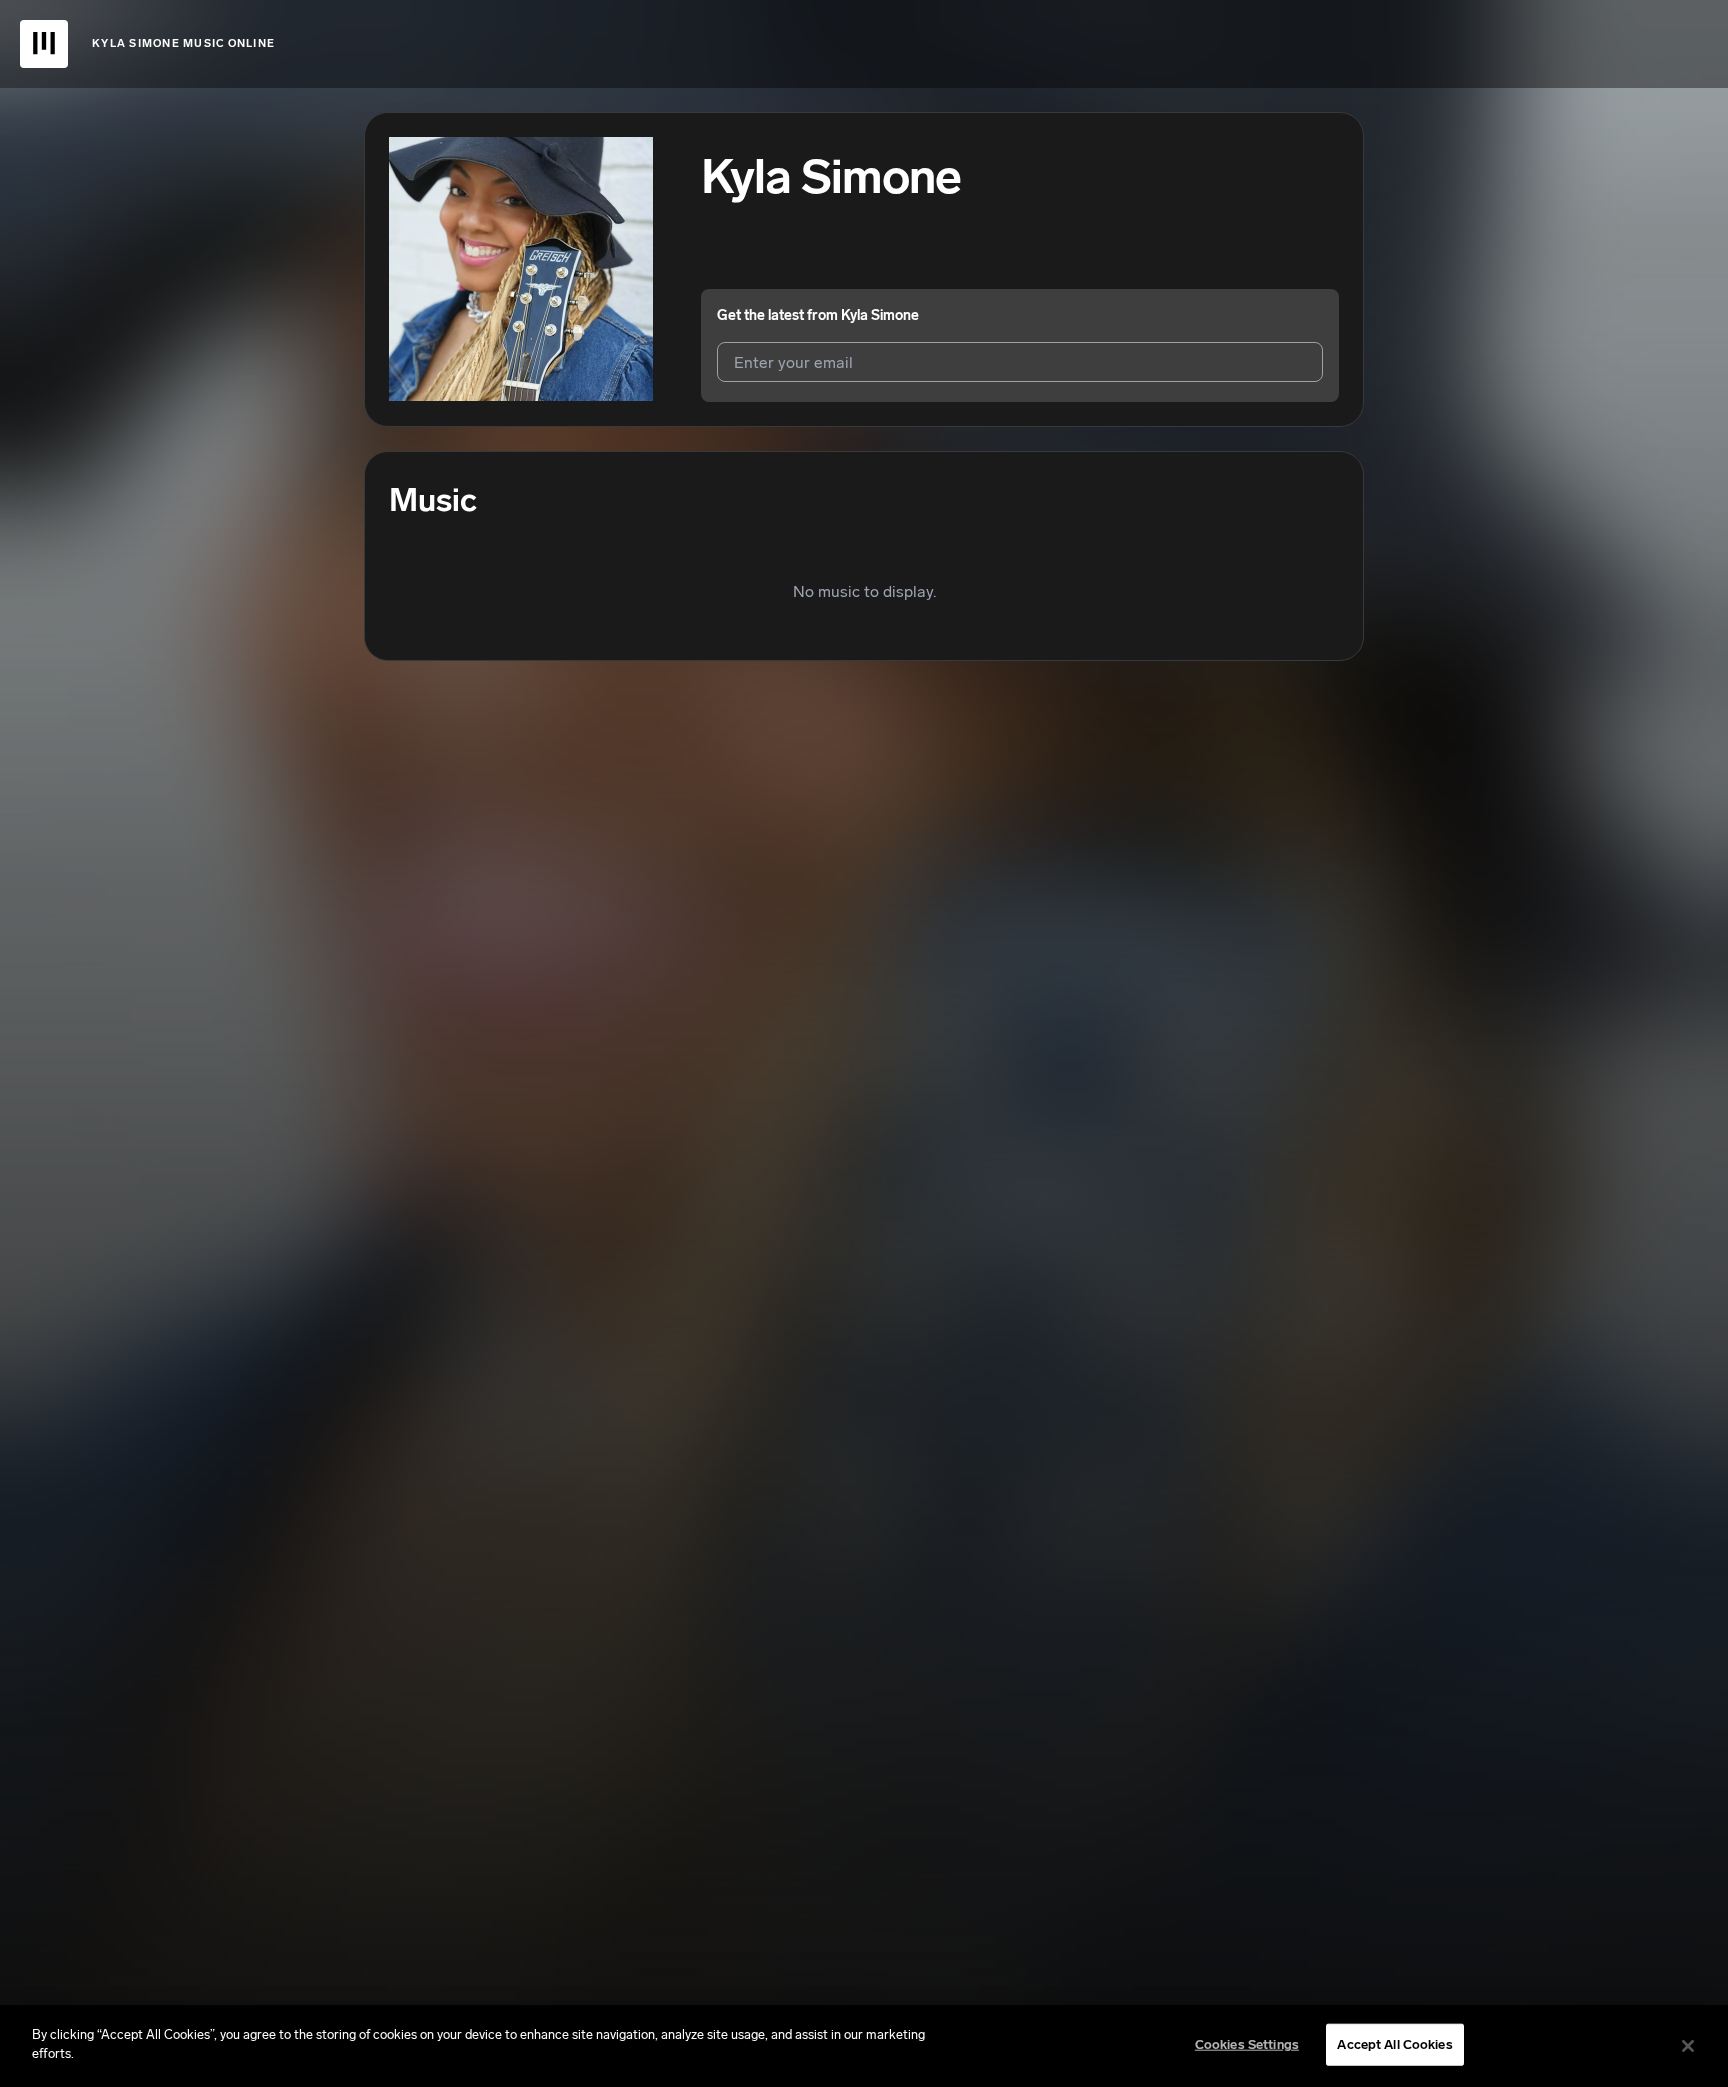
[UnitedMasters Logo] (44, 44)
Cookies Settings (1247, 2044)
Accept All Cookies (1394, 2044)
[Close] (1688, 2046)
